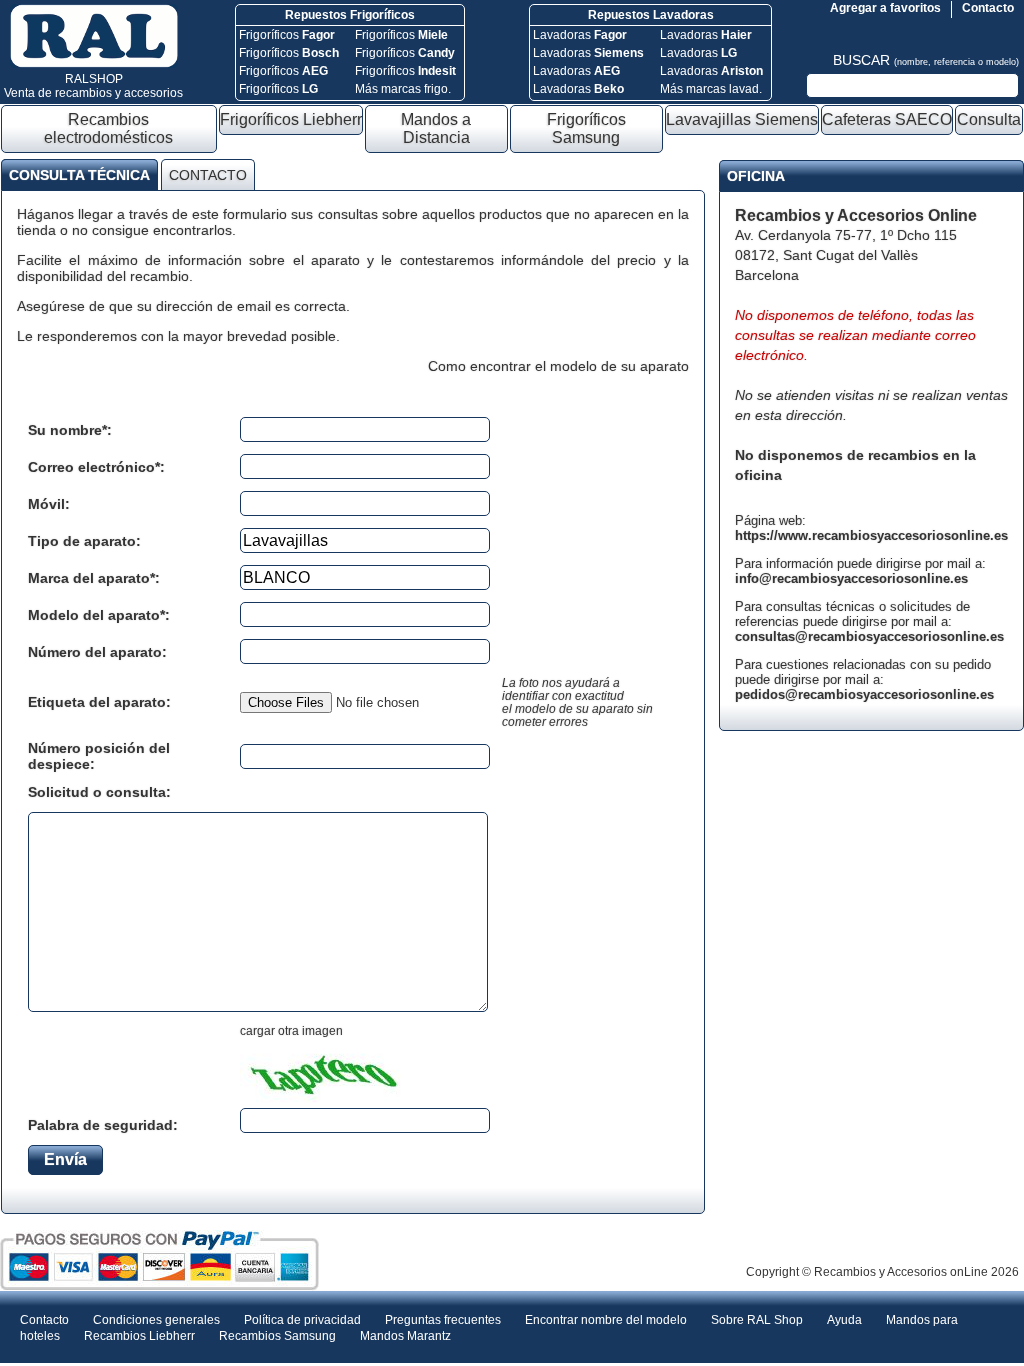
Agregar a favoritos (885, 8)
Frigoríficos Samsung (586, 128)
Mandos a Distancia (436, 128)
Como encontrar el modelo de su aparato (558, 366)
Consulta (989, 119)
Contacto (988, 8)
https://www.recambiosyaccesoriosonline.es (871, 535)
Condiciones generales (156, 1320)
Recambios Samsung (277, 1336)
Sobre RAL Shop (757, 1320)
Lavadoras (580, 35)
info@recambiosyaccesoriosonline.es (851, 578)
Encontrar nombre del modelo (606, 1320)
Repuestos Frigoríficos (350, 15)
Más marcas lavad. (711, 89)
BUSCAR (926, 60)
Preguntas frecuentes (443, 1320)
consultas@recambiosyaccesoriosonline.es (869, 636)
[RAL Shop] (94, 64)
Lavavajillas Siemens (742, 119)
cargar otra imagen (291, 1031)
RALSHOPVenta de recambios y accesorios (93, 86)
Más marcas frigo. (403, 89)
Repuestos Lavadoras (651, 15)
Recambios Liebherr (139, 1336)
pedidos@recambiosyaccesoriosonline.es (864, 694)
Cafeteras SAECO (887, 119)
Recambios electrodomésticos (108, 128)
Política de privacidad (302, 1320)
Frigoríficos (287, 35)
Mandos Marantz (405, 1336)
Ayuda (844, 1320)
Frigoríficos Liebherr (291, 119)
